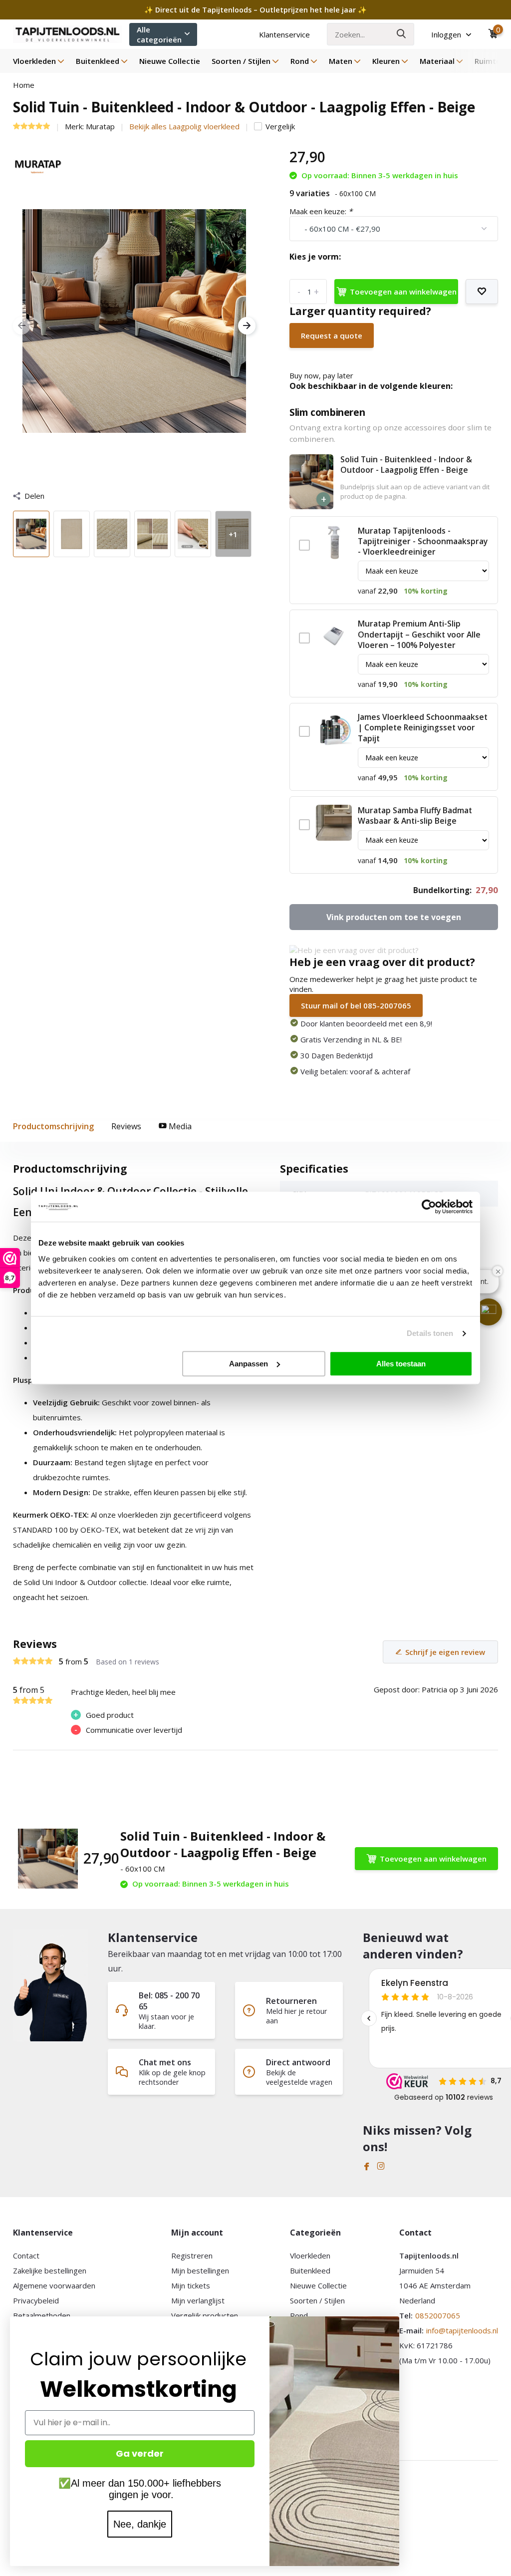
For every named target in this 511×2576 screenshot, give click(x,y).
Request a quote (332, 335)
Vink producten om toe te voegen (394, 917)
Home (24, 85)
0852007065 (438, 2315)
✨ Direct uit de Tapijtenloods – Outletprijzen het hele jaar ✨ (255, 10)
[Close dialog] (394, 2322)
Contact (26, 2255)
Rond (300, 61)
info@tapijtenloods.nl (462, 2330)
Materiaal (437, 61)
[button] (489, 1312)
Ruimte (488, 61)
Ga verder (140, 2453)
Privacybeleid (36, 2300)
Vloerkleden (34, 61)
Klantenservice (284, 34)
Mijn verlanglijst (198, 2300)
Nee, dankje (140, 2524)
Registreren (192, 2255)
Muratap (100, 126)
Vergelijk (280, 126)
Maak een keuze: (321, 211)
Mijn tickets (191, 2285)
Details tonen (430, 1333)
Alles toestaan (401, 1364)
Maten (341, 61)
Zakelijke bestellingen (50, 2270)
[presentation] (22, 326)
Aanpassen (249, 1364)
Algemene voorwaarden (54, 2285)
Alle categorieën (159, 34)
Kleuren (386, 61)
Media (179, 1126)
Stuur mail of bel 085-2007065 (356, 1005)
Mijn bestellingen (200, 2270)
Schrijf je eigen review (445, 1652)
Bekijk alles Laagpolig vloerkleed (184, 126)
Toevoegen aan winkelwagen (403, 292)
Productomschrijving (53, 1126)
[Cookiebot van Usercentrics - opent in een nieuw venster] (429, 1207)
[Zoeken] (402, 34)
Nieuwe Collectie (170, 61)
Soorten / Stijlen (241, 61)
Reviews (126, 1126)
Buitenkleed (98, 61)
